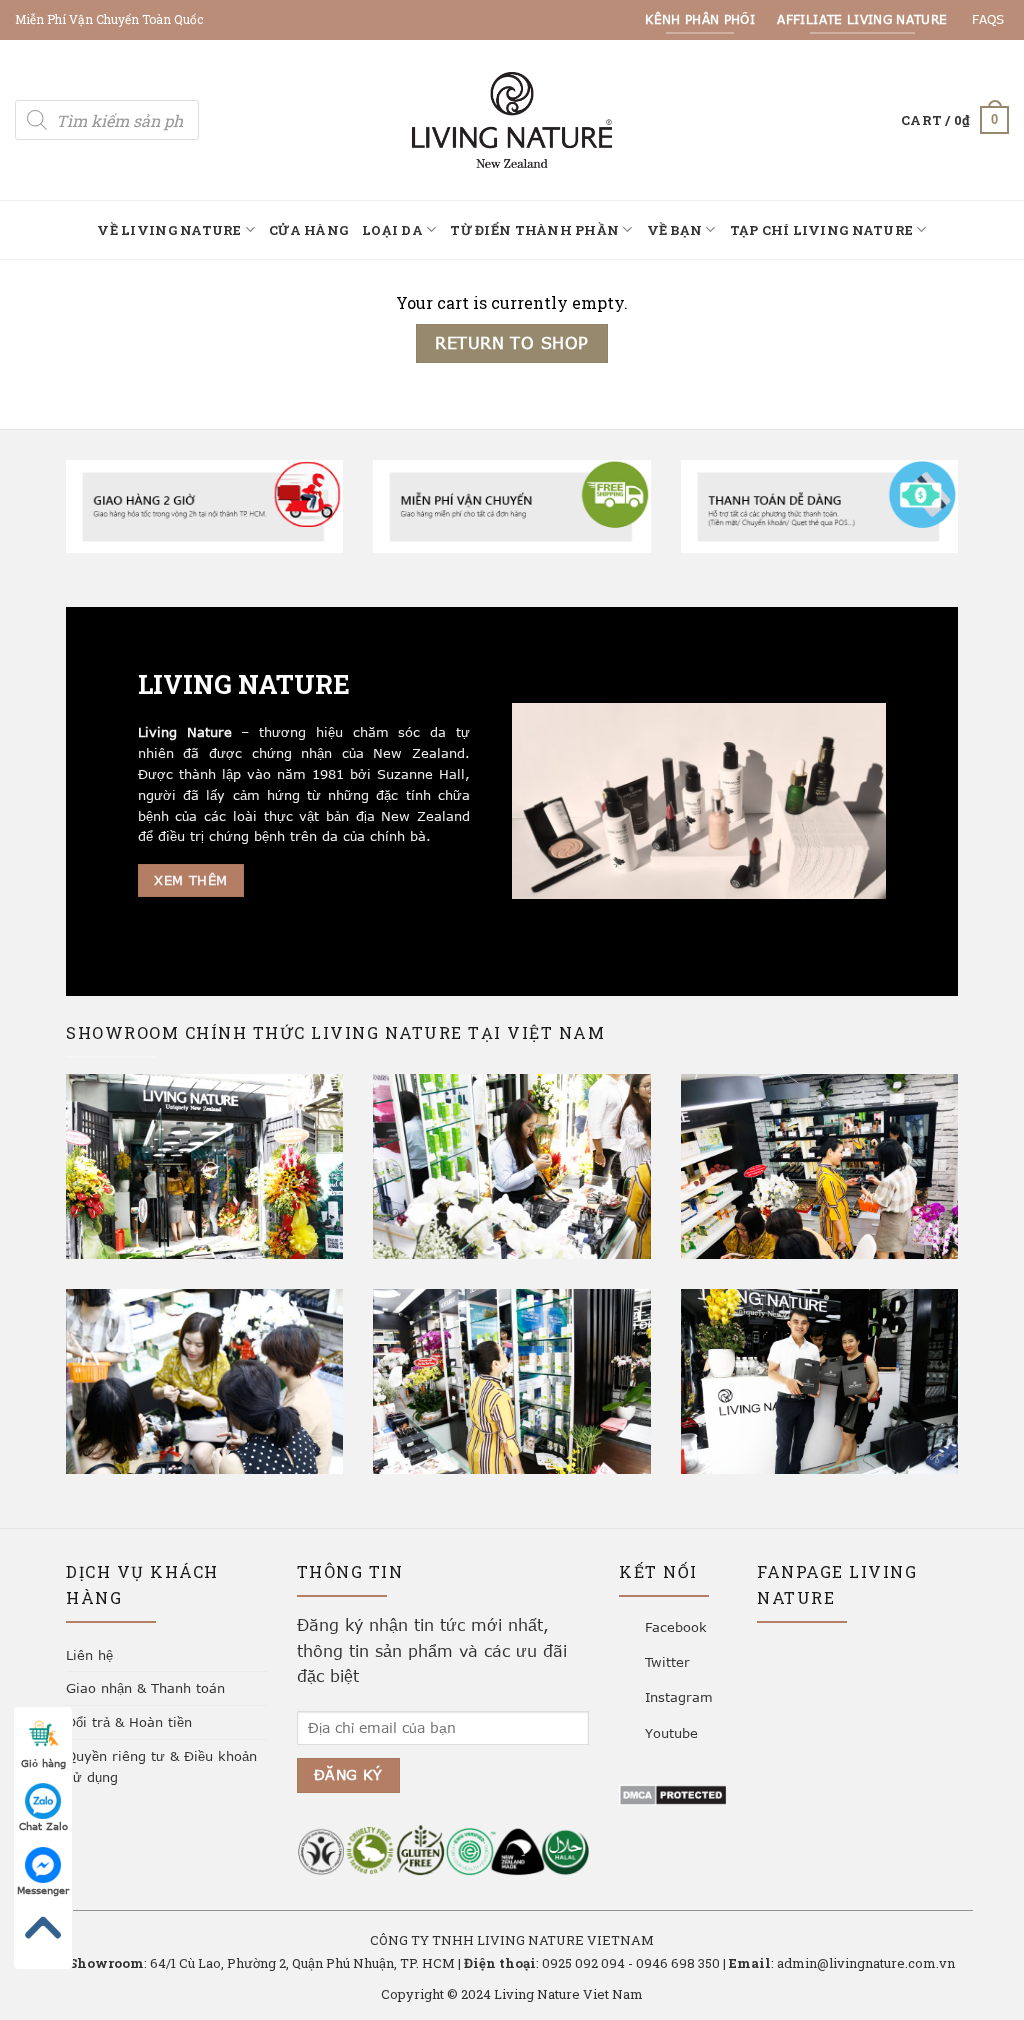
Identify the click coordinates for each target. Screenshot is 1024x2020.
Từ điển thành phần (534, 230)
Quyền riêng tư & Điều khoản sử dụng (161, 1766)
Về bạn (675, 230)
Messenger (43, 1890)
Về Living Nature (169, 230)
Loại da (392, 230)
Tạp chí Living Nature (821, 230)
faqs (988, 19)
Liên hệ (89, 1655)
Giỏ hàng (43, 1763)
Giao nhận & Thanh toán (145, 1688)
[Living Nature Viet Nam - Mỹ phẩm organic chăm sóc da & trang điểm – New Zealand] (512, 119)
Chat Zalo (43, 1826)
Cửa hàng (308, 230)
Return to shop (512, 343)
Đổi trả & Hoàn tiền (129, 1722)
